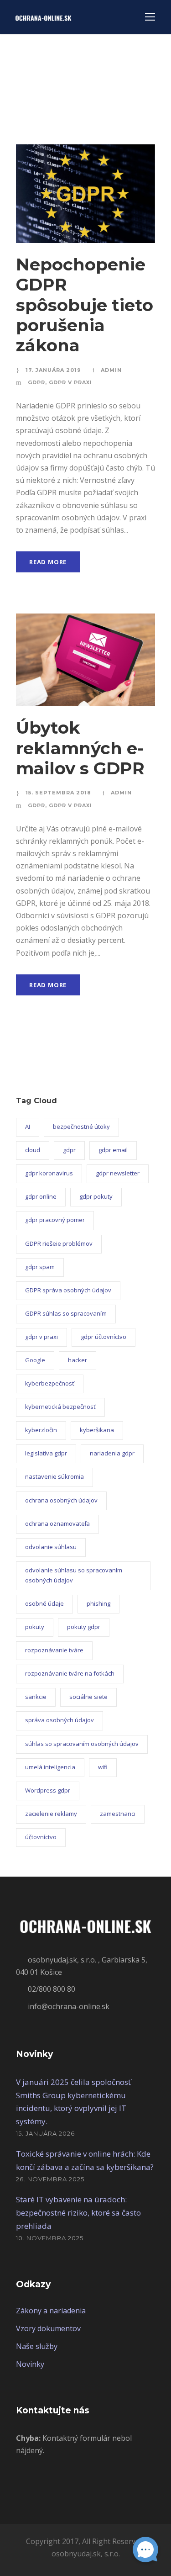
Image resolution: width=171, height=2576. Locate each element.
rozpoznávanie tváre (54, 1650)
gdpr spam (40, 1267)
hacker (78, 1360)
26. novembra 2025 (50, 2179)
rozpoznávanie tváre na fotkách (70, 1673)
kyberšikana (97, 1430)
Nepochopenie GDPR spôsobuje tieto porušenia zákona (85, 305)
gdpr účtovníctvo (104, 1337)
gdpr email (113, 1150)
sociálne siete (88, 1697)
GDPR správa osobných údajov (68, 1290)
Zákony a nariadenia (51, 2311)
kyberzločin (41, 1430)
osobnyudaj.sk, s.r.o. (86, 2554)
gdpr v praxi (41, 1337)
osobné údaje (44, 1603)
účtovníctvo (41, 1837)
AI (28, 1127)
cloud (33, 1150)
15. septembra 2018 (58, 793)
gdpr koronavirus (49, 1173)
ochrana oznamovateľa (57, 1523)
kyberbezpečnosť (50, 1383)
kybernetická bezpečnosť (60, 1407)
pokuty (35, 1627)
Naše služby (37, 2346)
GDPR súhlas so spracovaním (66, 1313)
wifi (103, 1767)
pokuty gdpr (84, 1627)
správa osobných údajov (60, 1720)
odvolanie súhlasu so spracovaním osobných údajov (74, 1575)
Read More (48, 562)
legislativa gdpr (46, 1453)
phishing (98, 1603)
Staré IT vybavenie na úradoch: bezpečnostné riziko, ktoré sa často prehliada (78, 2213)
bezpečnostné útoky (81, 1127)
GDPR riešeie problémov (59, 1243)
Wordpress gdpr (48, 1790)
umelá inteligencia (50, 1767)
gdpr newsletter (118, 1173)
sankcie (36, 1697)
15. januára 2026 (45, 2133)
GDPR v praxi (70, 382)
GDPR (36, 382)
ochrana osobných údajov (61, 1500)
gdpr (69, 1150)
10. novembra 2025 (50, 2238)
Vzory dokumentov (48, 2328)
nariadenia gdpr (112, 1453)
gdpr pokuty (96, 1196)
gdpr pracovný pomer (55, 1220)
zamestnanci (118, 1814)
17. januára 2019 (53, 370)
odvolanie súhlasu (51, 1547)
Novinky (30, 2364)
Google (35, 1360)
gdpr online (41, 1196)
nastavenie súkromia (54, 1476)
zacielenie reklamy (51, 1814)
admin (111, 370)
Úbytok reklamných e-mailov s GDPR (80, 748)
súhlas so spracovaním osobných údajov (82, 1744)
